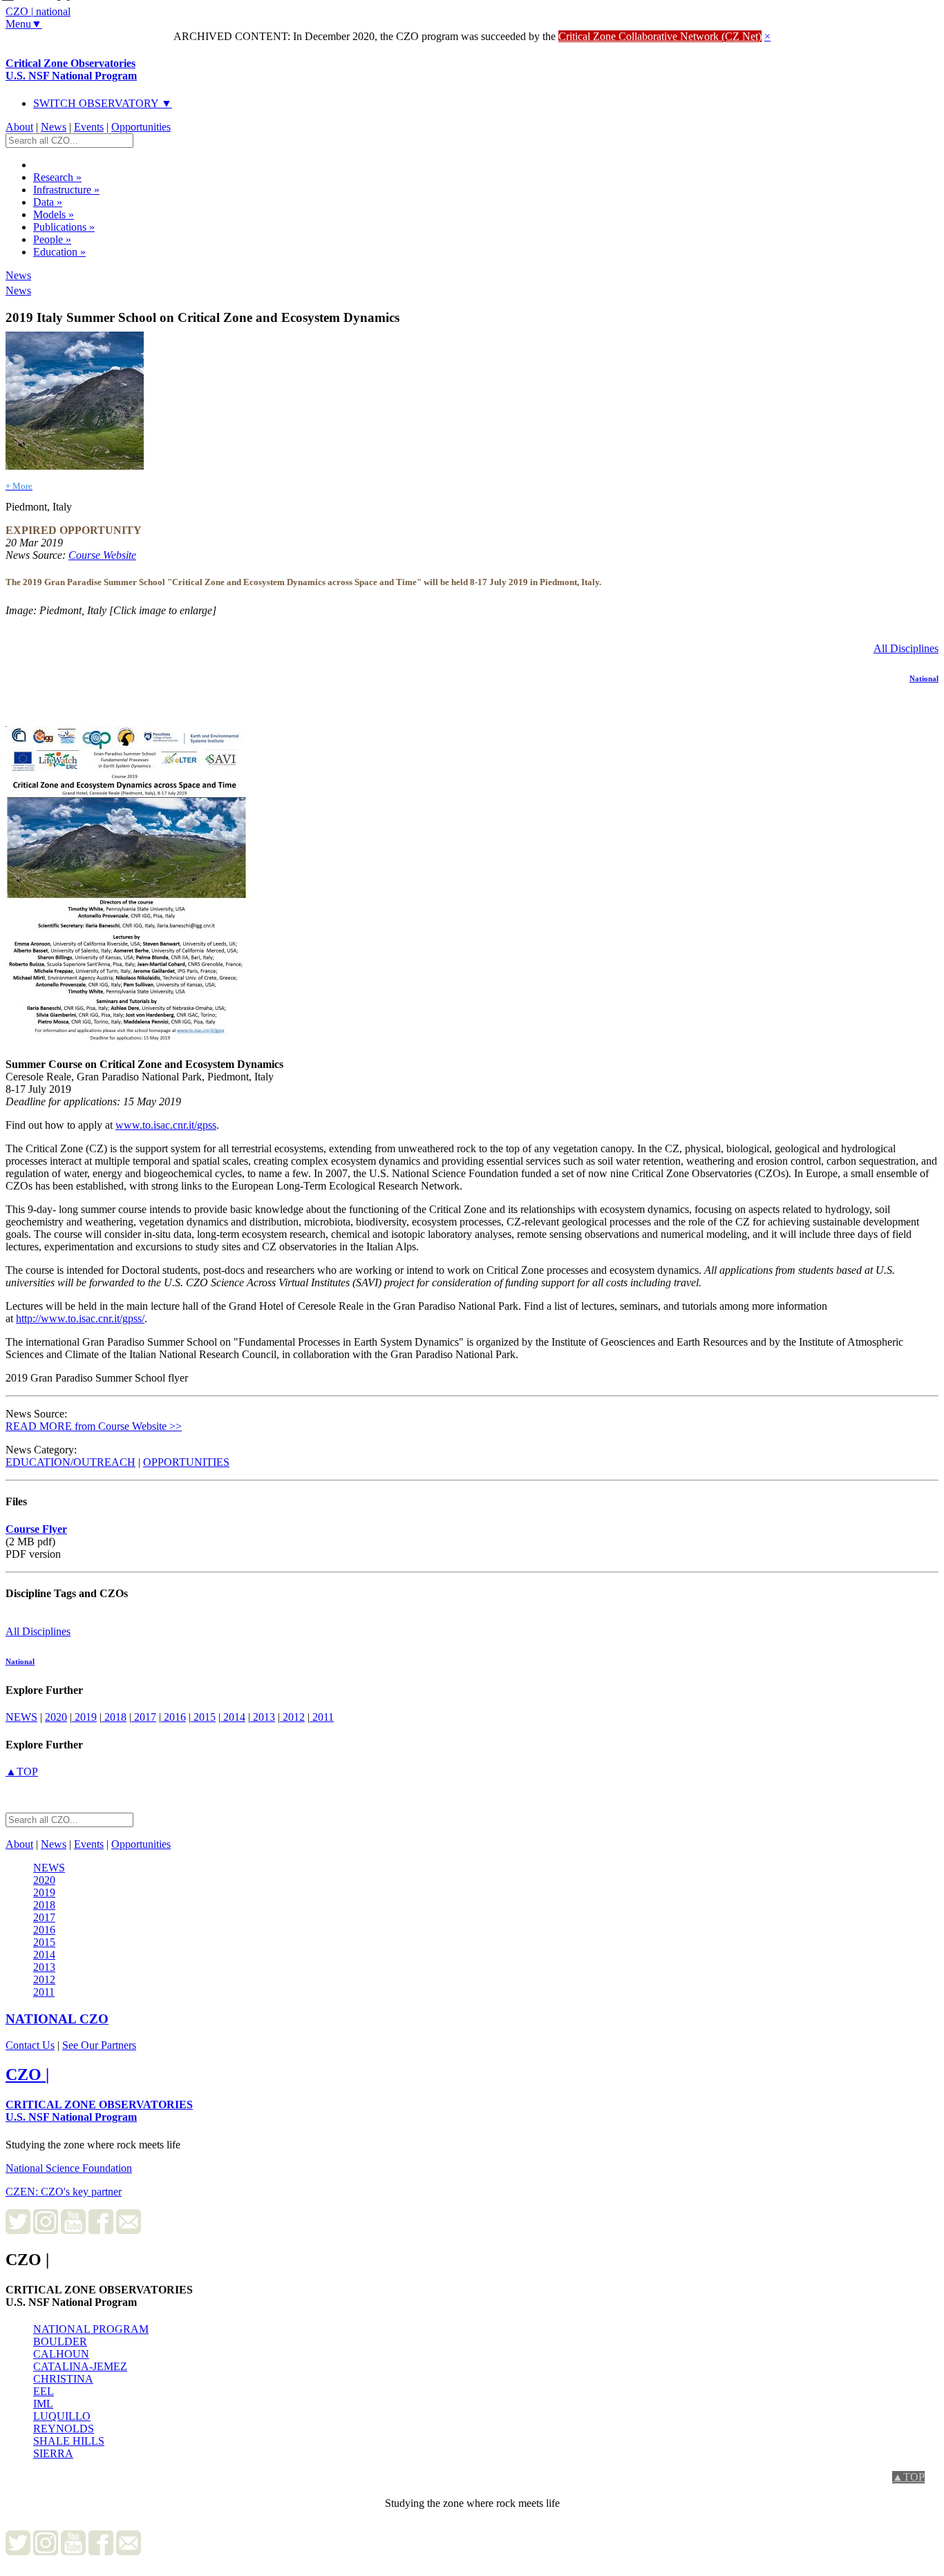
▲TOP (22, 1772)
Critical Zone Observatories (71, 69)
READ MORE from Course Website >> (94, 1426)
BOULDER (60, 2341)
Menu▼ (24, 24)
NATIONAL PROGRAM (91, 2329)
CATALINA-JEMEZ (80, 2366)
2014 (233, 1717)
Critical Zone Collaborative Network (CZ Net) (660, 36)
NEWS (21, 1717)
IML (43, 2404)
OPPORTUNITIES (186, 1462)
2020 (56, 1717)
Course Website (102, 555)
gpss (207, 1125)
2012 (292, 1717)
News (54, 127)
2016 (173, 1717)
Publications (64, 227)
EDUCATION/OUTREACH (70, 1462)
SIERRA (53, 2453)
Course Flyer (36, 1529)
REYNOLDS (64, 2429)
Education (59, 252)
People (52, 239)
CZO (57, 2019)
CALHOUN (61, 2354)
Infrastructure (66, 190)
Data (48, 202)
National (924, 678)
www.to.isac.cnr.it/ (156, 1125)
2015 (203, 1717)
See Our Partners (99, 2045)
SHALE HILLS (69, 2441)
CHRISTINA (63, 2379)
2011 (322, 1717)
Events (89, 127)
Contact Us (30, 2045)
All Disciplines (906, 648)
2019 (84, 1717)
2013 (263, 1717)
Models (54, 214)
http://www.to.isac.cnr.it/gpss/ (80, 1318)
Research (57, 177)
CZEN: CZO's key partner (64, 2192)
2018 (114, 1717)
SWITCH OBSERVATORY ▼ (103, 103)
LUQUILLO (62, 2416)
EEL (44, 2391)
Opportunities (141, 127)
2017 (144, 1717)
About (19, 127)
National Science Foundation (69, 2168)
